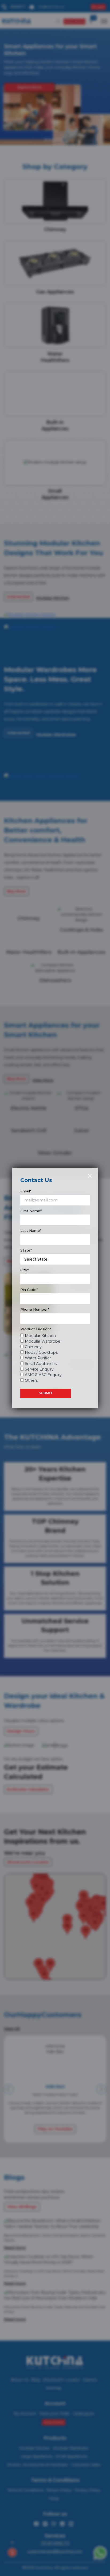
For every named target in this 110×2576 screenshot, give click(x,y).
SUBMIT (46, 1393)
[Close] (90, 1176)
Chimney (33, 1347)
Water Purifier (38, 1358)
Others (31, 1380)
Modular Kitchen (40, 1336)
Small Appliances (41, 1364)
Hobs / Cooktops (41, 1352)
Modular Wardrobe (43, 1341)
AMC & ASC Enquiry (43, 1375)
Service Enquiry (39, 1369)
